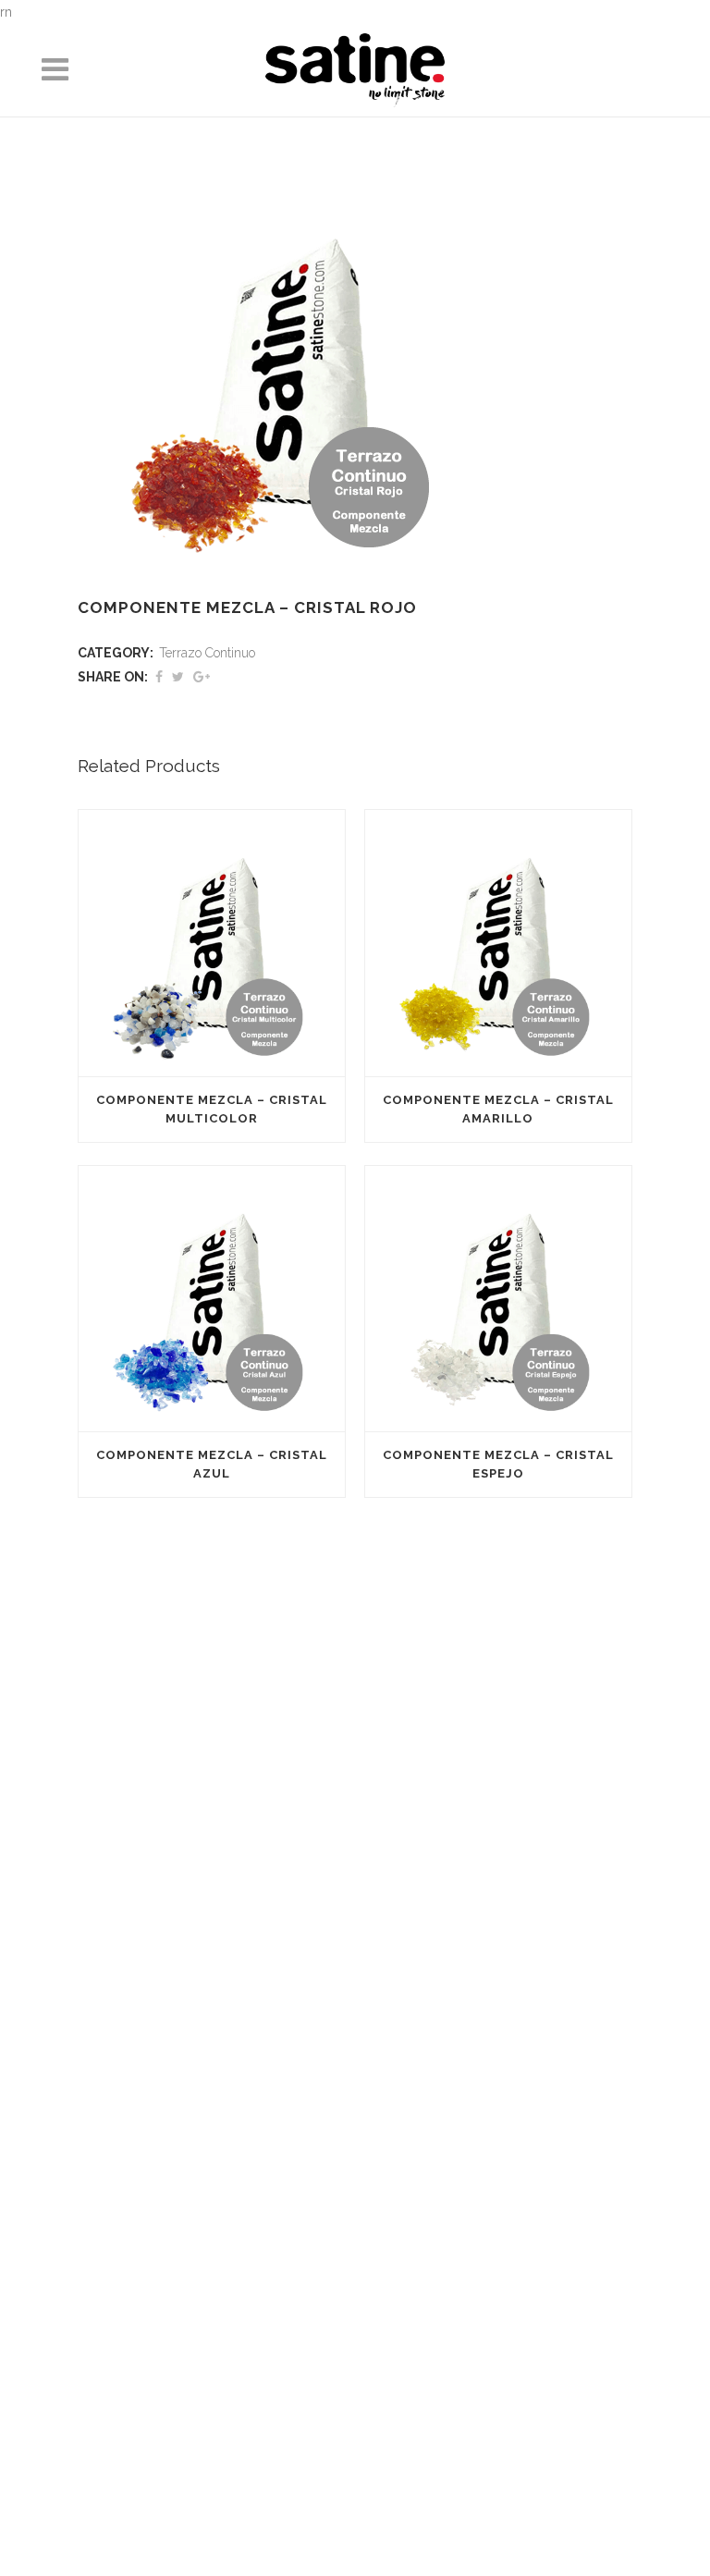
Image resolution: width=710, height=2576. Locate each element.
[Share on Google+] (202, 677)
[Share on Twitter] (178, 677)
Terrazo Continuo (207, 653)
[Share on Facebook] (159, 677)
